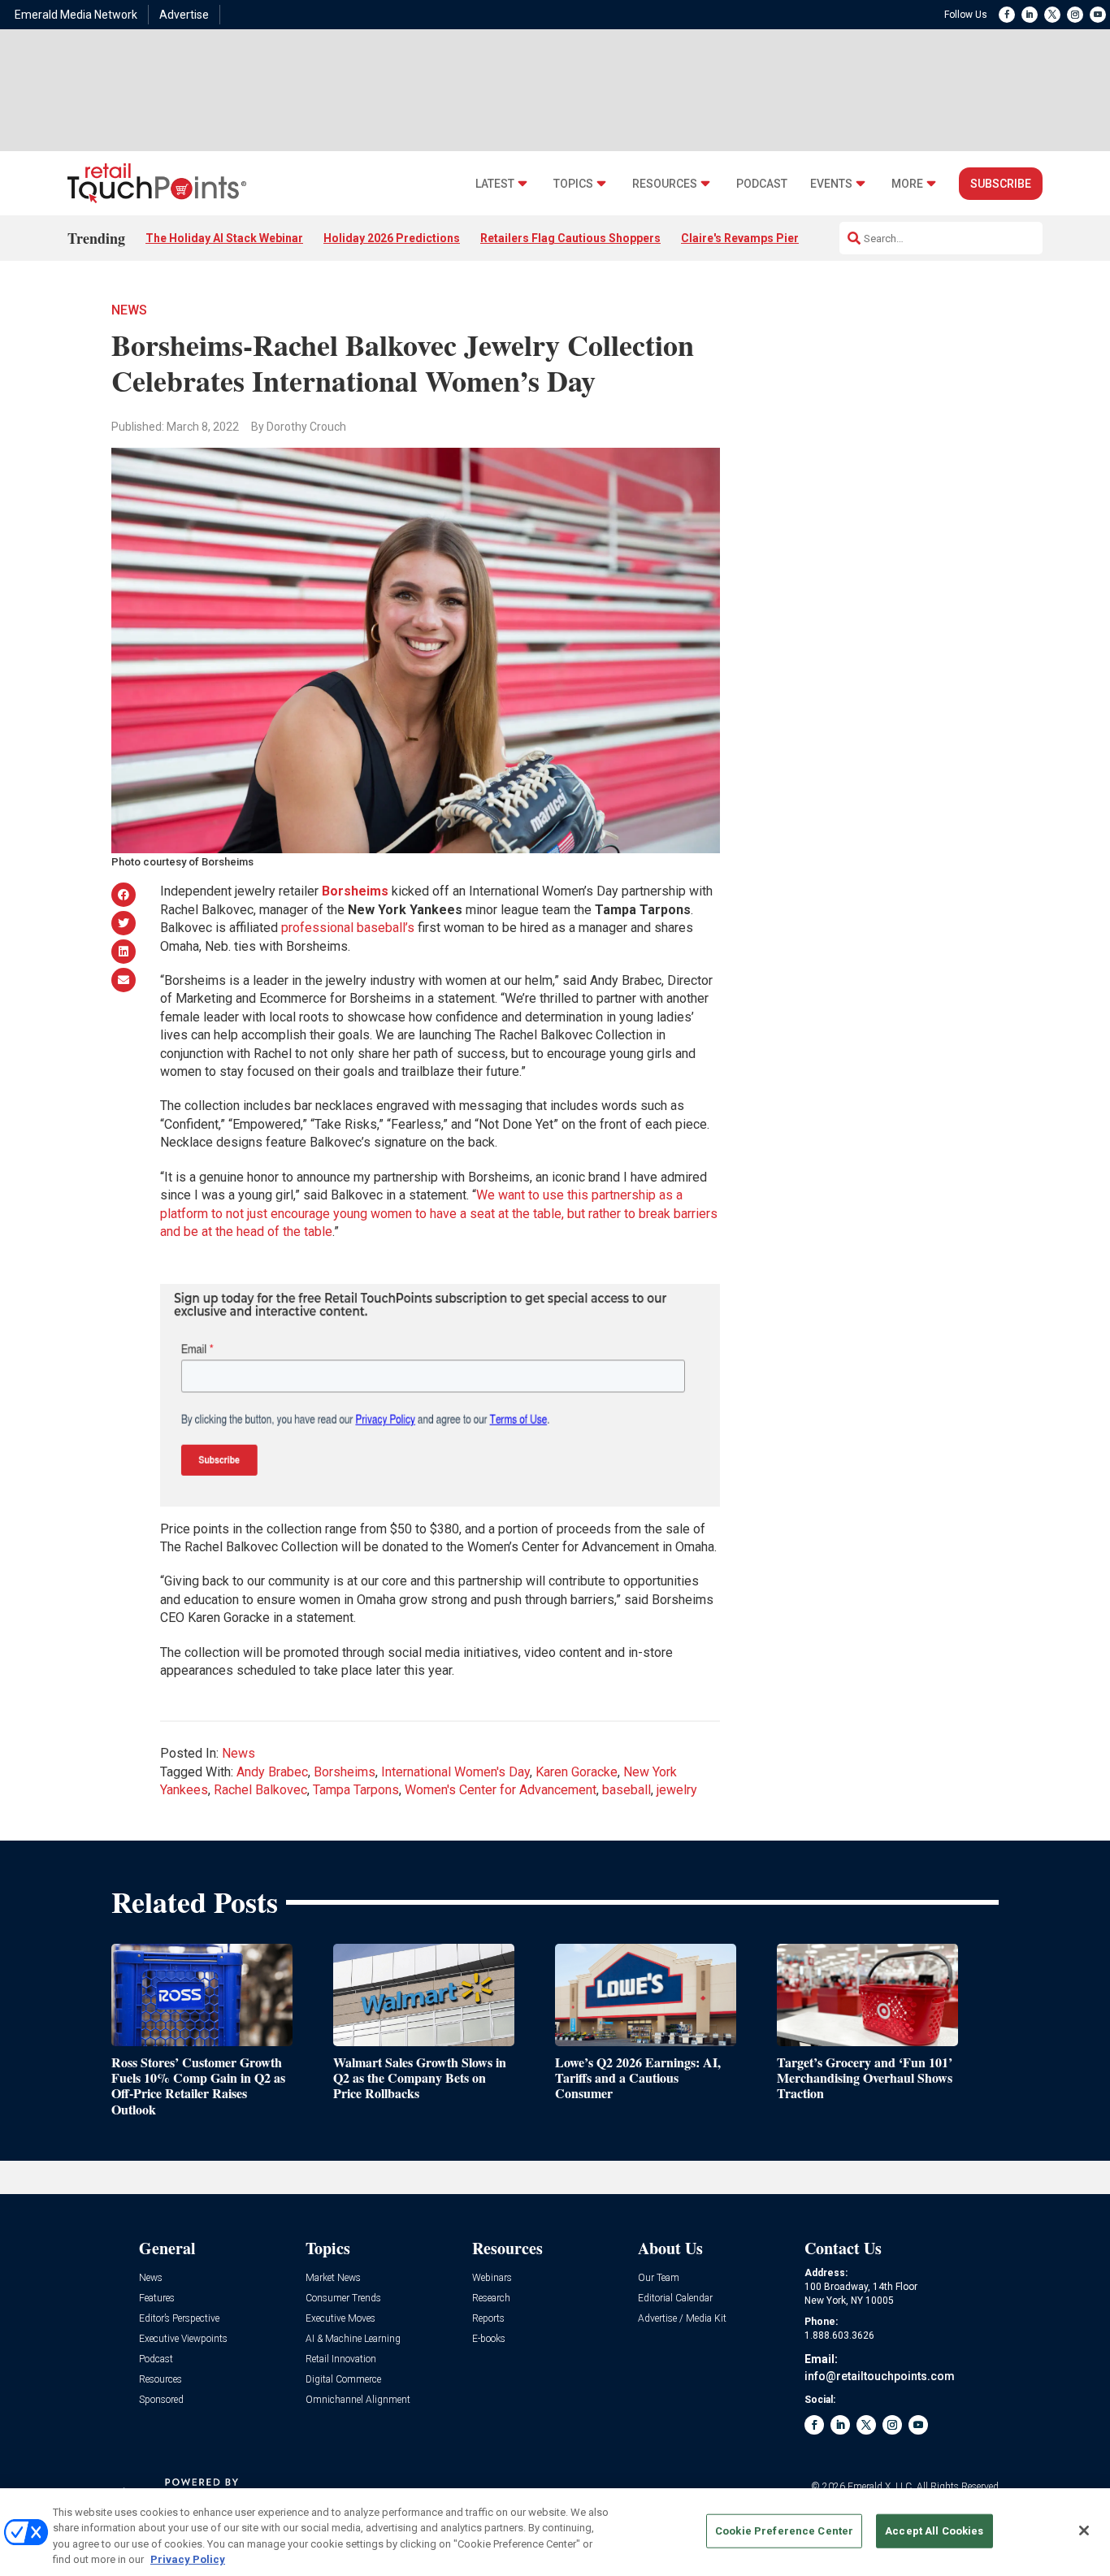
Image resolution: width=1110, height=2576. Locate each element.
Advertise (184, 15)
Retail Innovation (341, 2359)
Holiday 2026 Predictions (392, 238)
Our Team (659, 2278)
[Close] (1084, 2530)
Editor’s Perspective (179, 2319)
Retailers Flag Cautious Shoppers (570, 238)
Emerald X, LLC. (881, 2487)
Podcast (762, 184)
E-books (489, 2339)
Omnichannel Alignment (358, 2400)
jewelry (677, 1790)
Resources (665, 184)
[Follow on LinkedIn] (1030, 15)
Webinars (492, 2278)
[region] (555, 2532)
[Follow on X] (1052, 15)
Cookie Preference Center (784, 2531)
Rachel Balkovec (260, 1790)
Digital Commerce (343, 2380)
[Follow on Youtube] (1098, 15)
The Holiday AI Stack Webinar (224, 238)
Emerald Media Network (76, 15)
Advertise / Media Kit (682, 2319)
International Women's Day (455, 1772)
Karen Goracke (577, 1772)
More (907, 184)
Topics (573, 184)
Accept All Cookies (934, 2531)
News (129, 310)
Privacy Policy (188, 2559)
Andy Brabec (272, 1772)
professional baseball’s (348, 928)
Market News (333, 2278)
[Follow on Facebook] (1007, 15)
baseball (627, 1790)
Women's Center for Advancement (501, 1790)
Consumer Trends (343, 2298)
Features (157, 2298)
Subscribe (1001, 184)
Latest (495, 184)
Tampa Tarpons (356, 1790)
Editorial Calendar (675, 2298)
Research (491, 2298)
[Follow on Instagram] (1075, 15)
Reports (488, 2319)
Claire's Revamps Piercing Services (776, 238)
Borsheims (345, 1772)
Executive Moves (340, 2319)
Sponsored (161, 2400)
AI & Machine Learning (353, 2339)
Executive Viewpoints (183, 2339)
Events (831, 184)
